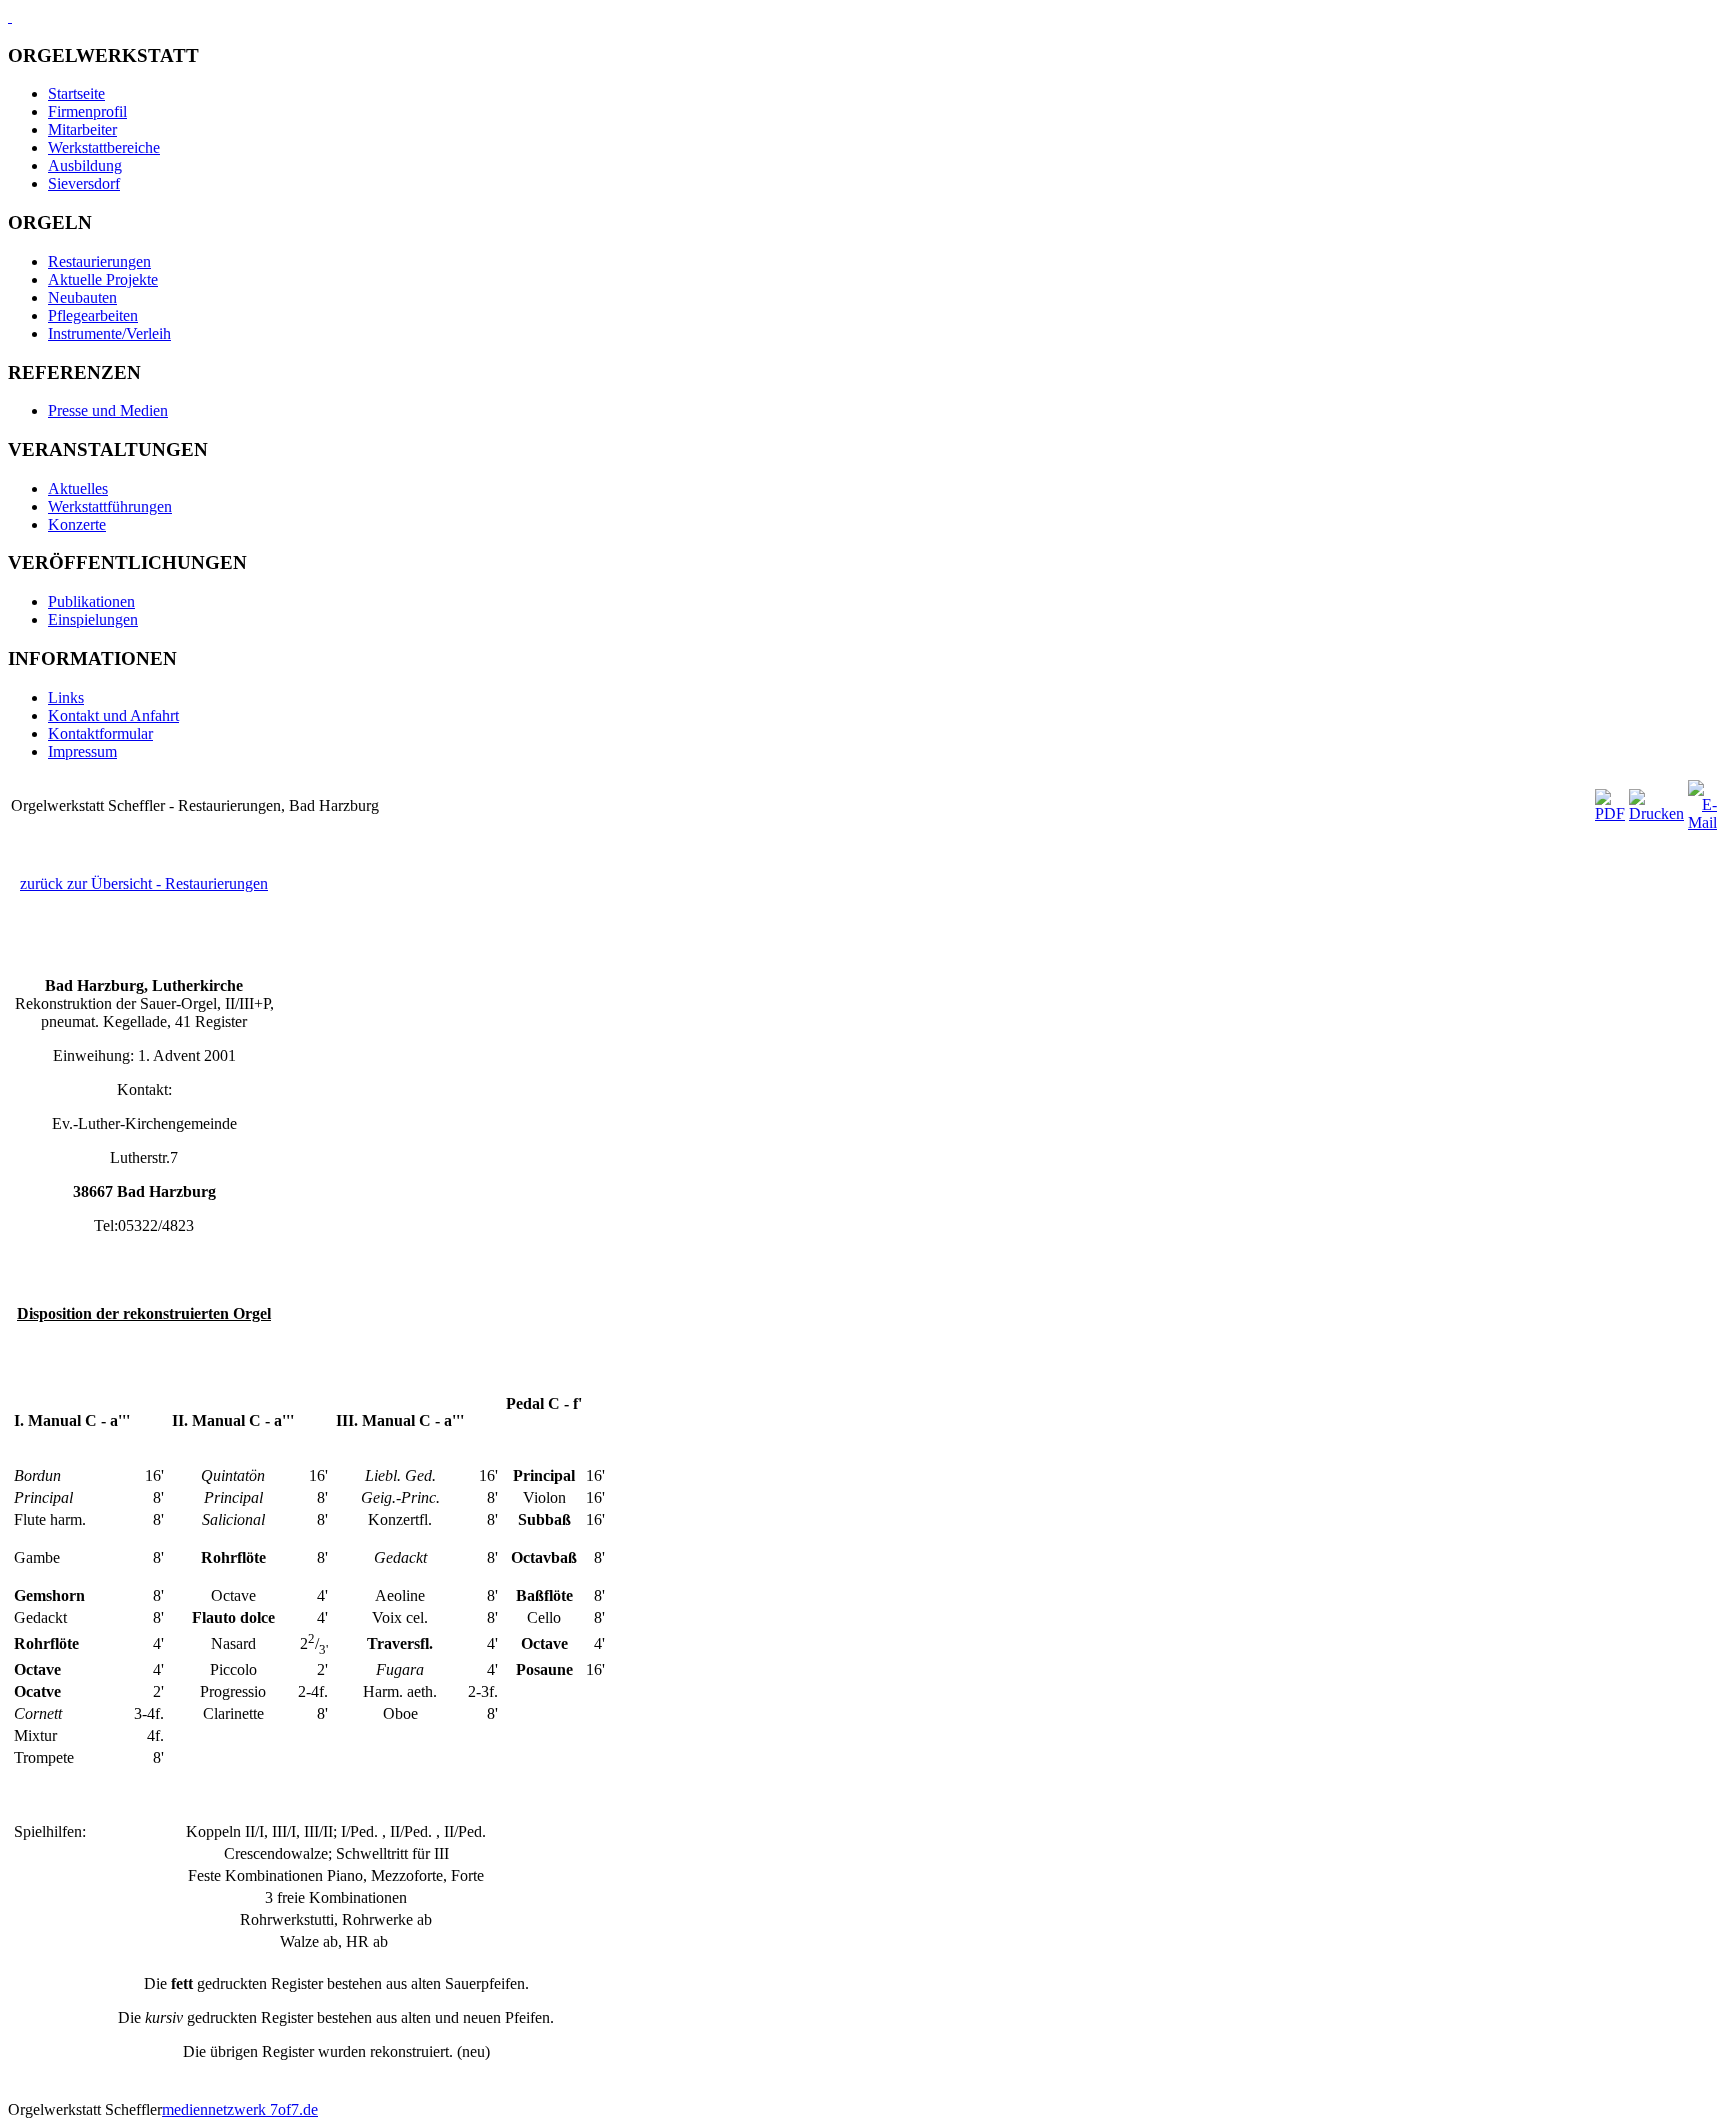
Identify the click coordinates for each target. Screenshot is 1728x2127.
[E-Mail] (1702, 822)
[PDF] (1610, 813)
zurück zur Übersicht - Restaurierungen (144, 883)
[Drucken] (1656, 813)
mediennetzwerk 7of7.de (240, 2109)
